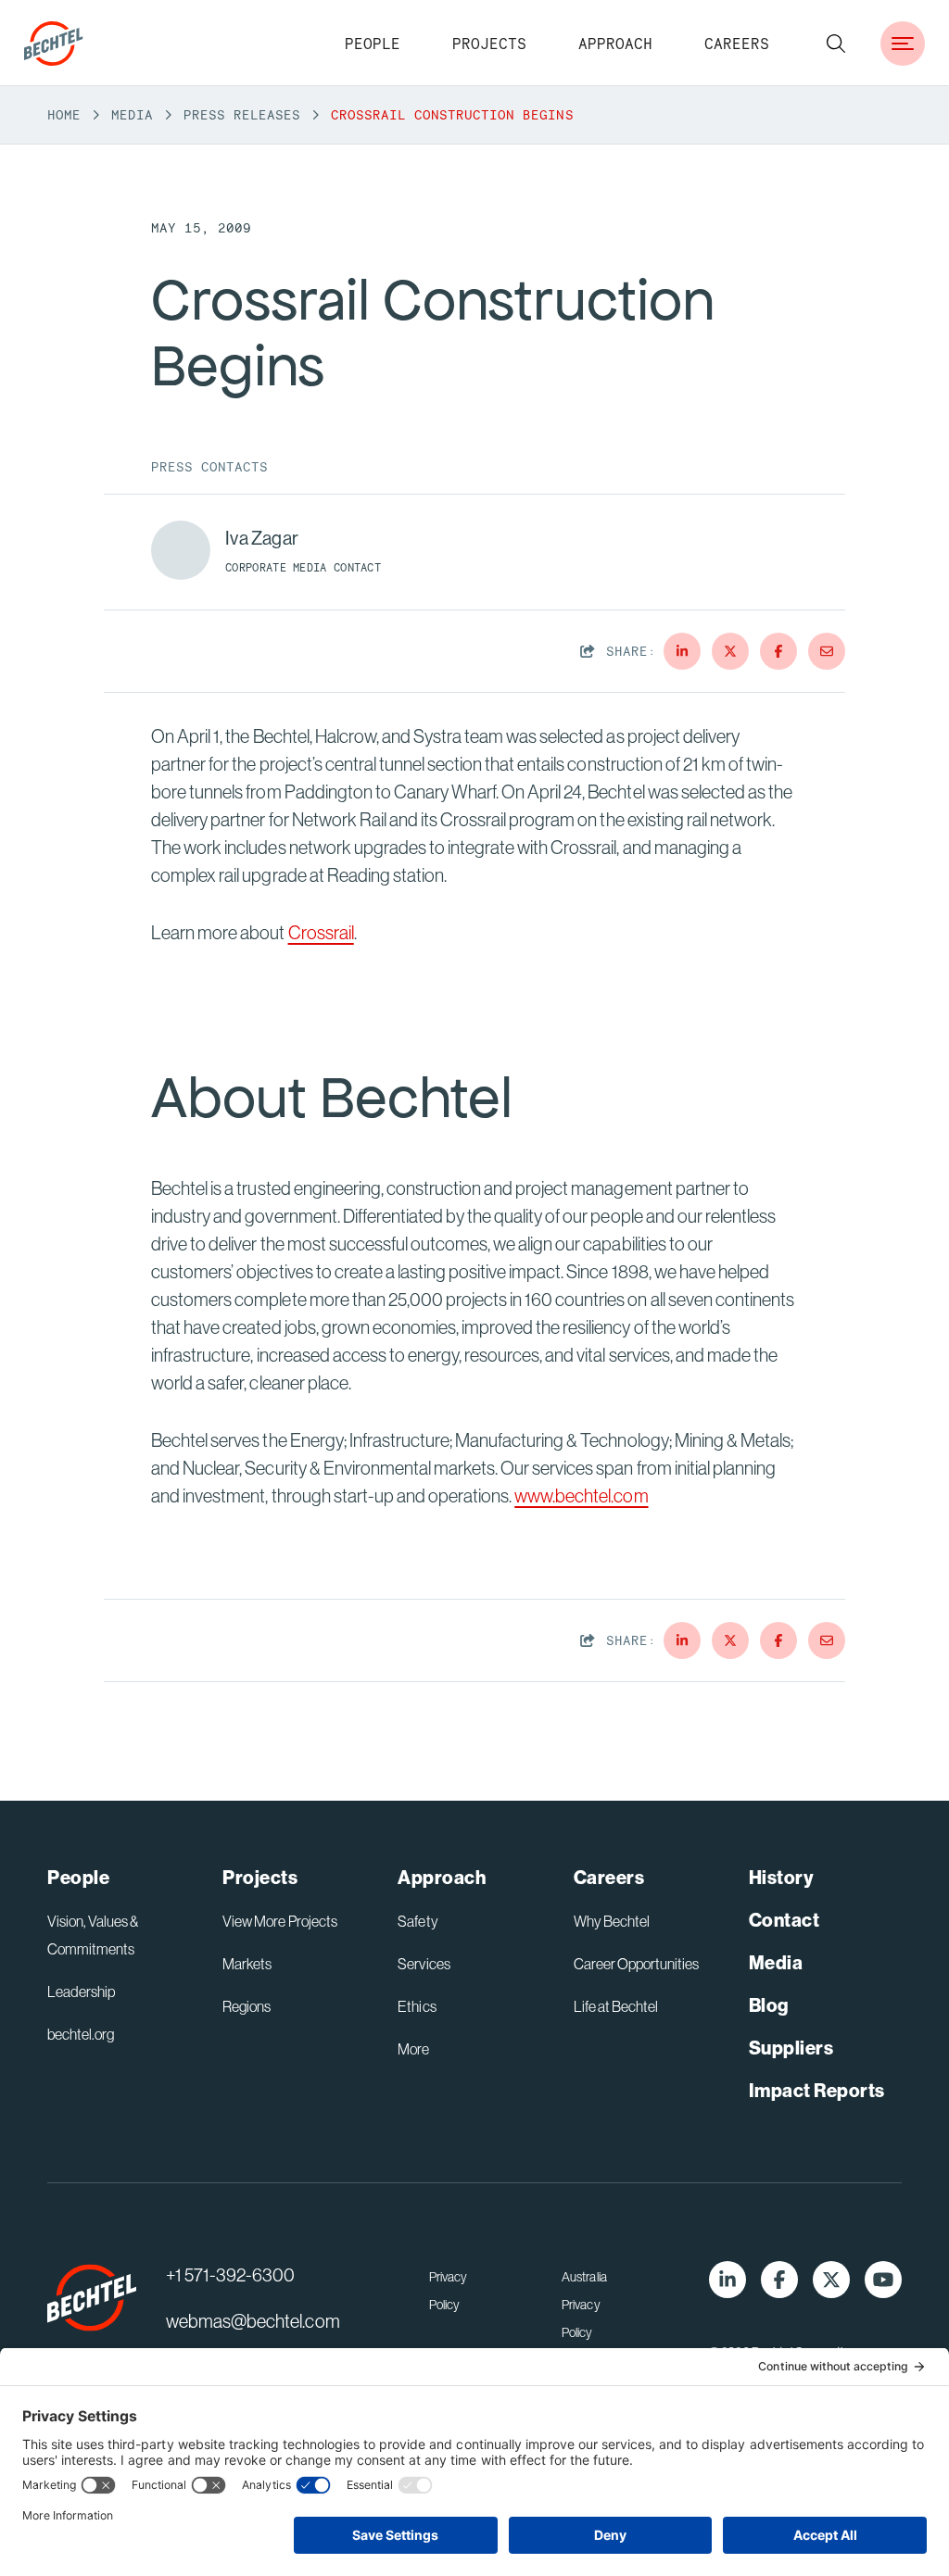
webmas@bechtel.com (253, 2321)
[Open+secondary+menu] (903, 44)
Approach (615, 44)
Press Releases (242, 115)
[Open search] (836, 44)
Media (132, 115)
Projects (489, 44)
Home (64, 115)
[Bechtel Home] (54, 44)
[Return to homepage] (92, 2298)
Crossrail (321, 932)
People (373, 44)
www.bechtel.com (581, 1495)
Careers (737, 44)
